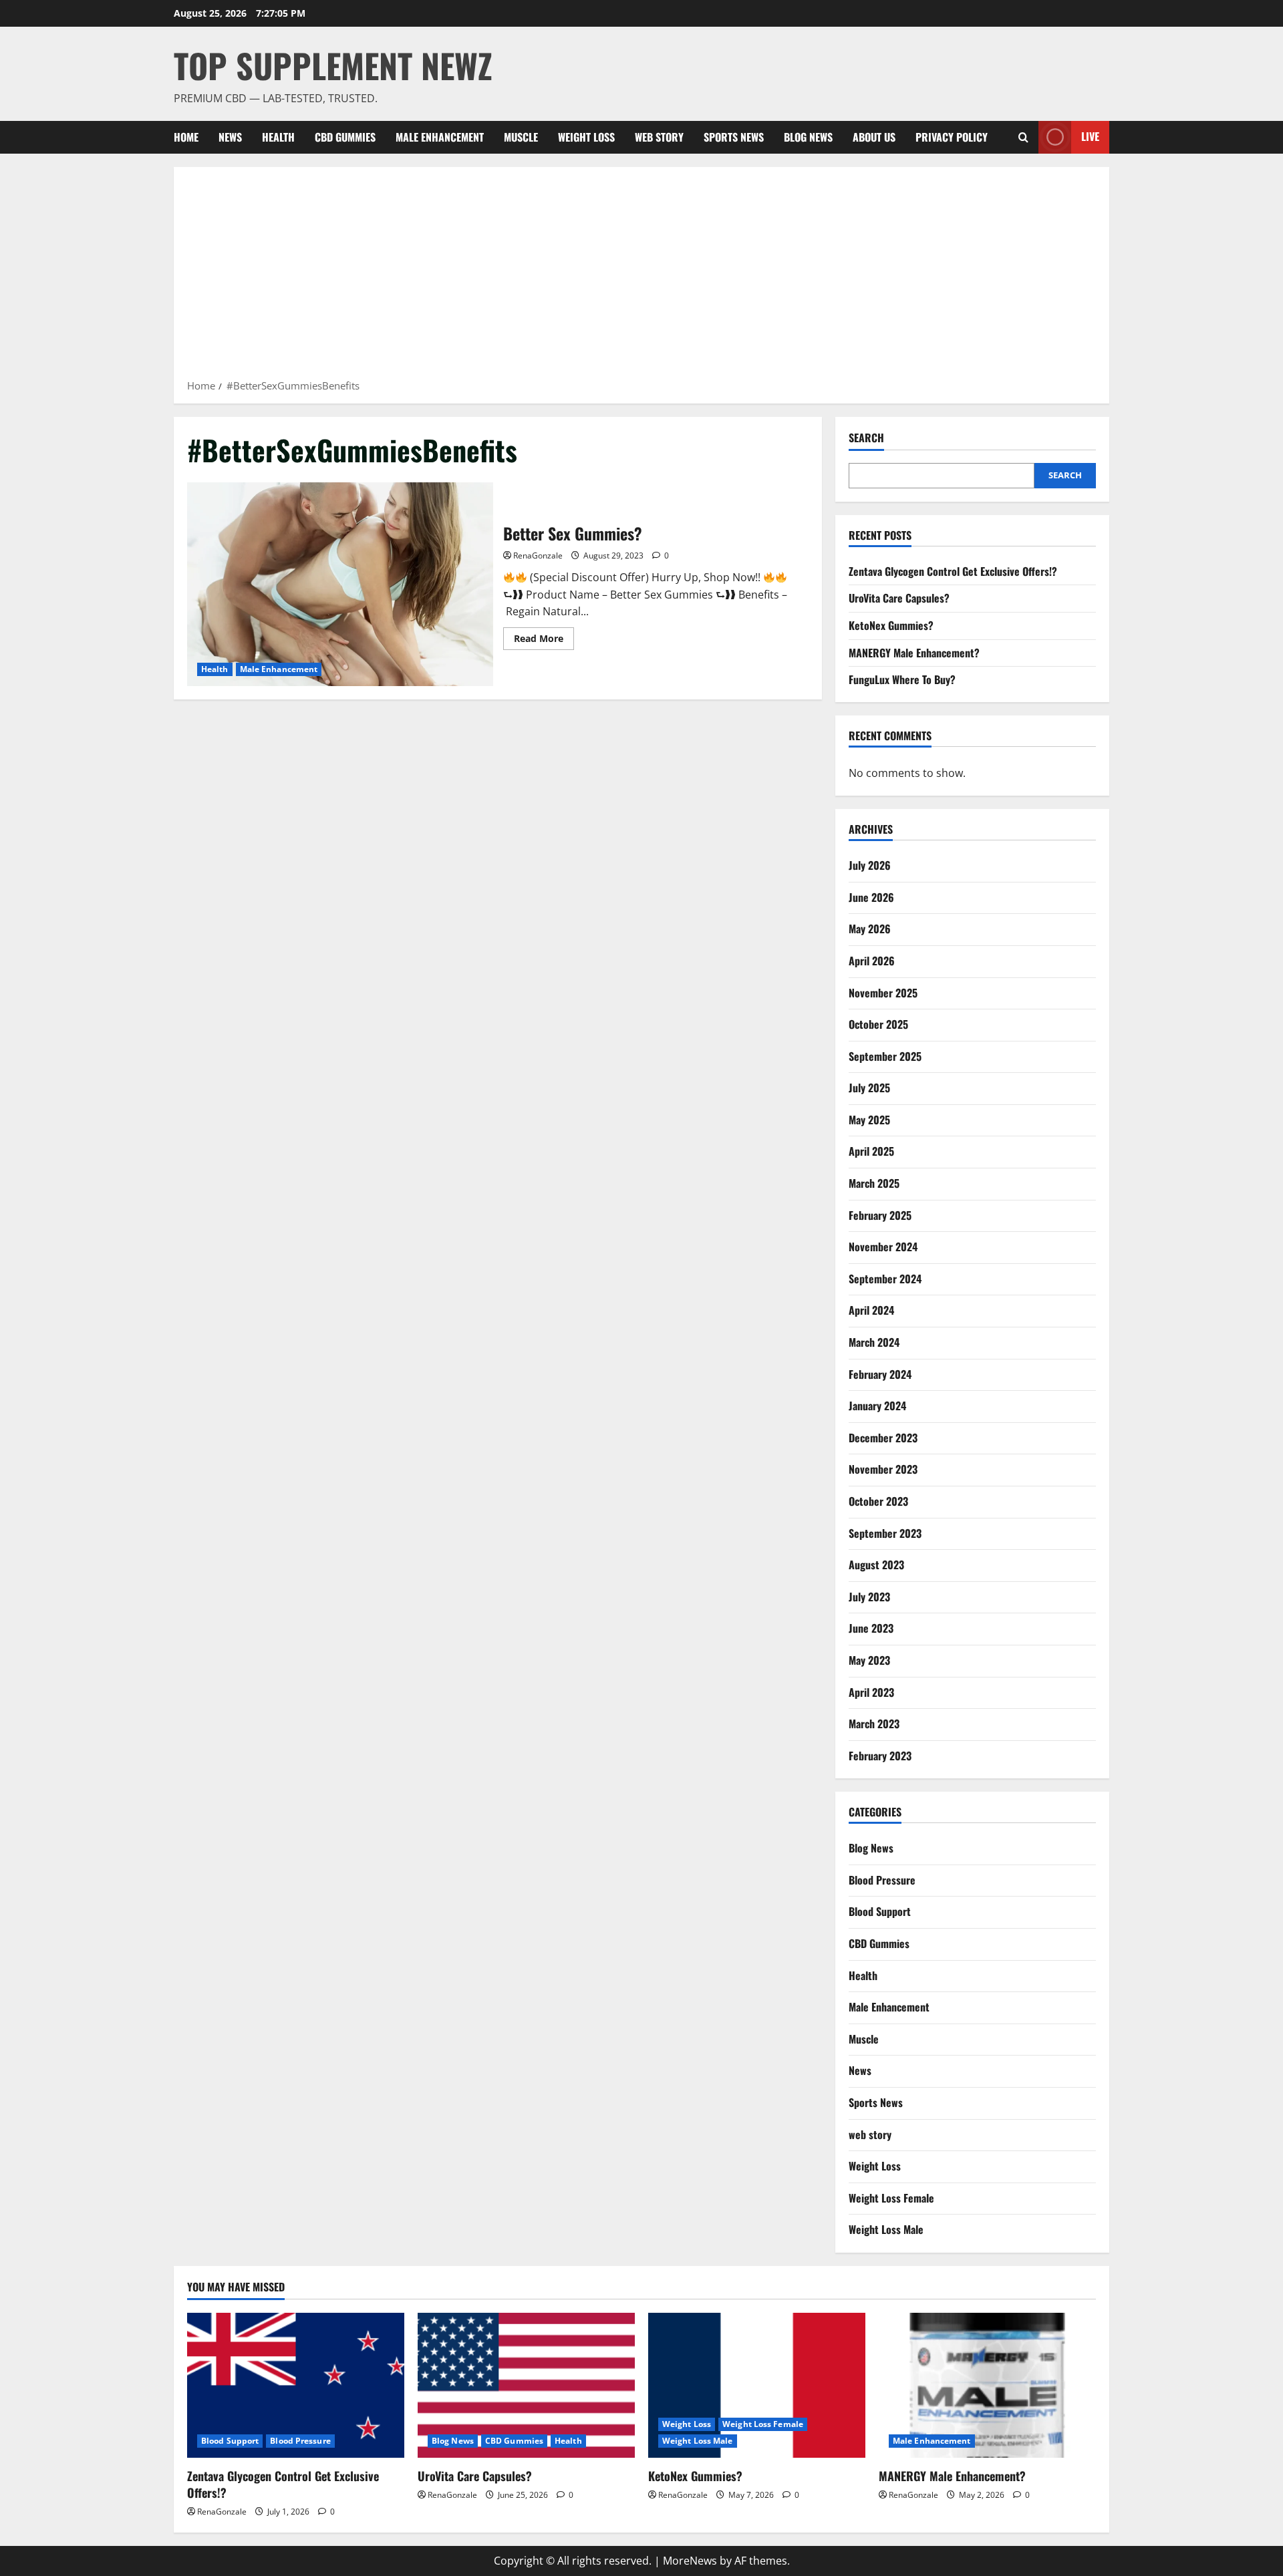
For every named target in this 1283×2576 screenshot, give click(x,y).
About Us (874, 137)
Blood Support (880, 1911)
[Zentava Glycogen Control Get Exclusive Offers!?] (296, 2385)
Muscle (521, 137)
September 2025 (885, 1056)
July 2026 (870, 865)
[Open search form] (1023, 137)
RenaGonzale (538, 555)
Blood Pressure (882, 1880)
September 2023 (885, 1533)
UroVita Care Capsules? (899, 598)
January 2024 (877, 1406)
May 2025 (869, 1120)
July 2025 (869, 1088)
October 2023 (878, 1501)
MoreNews (690, 2561)
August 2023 (876, 1565)
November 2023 (883, 1469)
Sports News (734, 137)
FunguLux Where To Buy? (902, 679)
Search (866, 438)
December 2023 (883, 1438)
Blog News (808, 137)
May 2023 (869, 1660)
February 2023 (880, 1756)
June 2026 (871, 897)
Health (278, 137)
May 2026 (870, 929)
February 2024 (880, 1374)
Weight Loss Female (891, 2198)
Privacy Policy (952, 137)
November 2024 (883, 1247)
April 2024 (871, 1310)
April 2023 (871, 1692)
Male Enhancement (440, 137)
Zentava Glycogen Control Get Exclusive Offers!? (953, 571)
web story (659, 137)
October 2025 (878, 1024)
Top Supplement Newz (333, 65)
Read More (544, 641)
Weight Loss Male (886, 2229)
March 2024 (874, 1342)
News (230, 137)
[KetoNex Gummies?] (757, 2385)
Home (186, 137)
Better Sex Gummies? (340, 584)
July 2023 (869, 1597)
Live (1090, 136)
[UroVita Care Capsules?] (526, 2385)
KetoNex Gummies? (891, 625)
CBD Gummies (345, 137)
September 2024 (885, 1279)
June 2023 (871, 1628)
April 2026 (872, 961)
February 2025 (880, 1215)
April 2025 (871, 1151)
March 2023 (874, 1724)
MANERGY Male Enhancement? (914, 653)
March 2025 (874, 1183)
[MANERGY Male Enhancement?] (987, 2385)
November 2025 (883, 993)
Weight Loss (586, 137)
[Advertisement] (641, 277)
